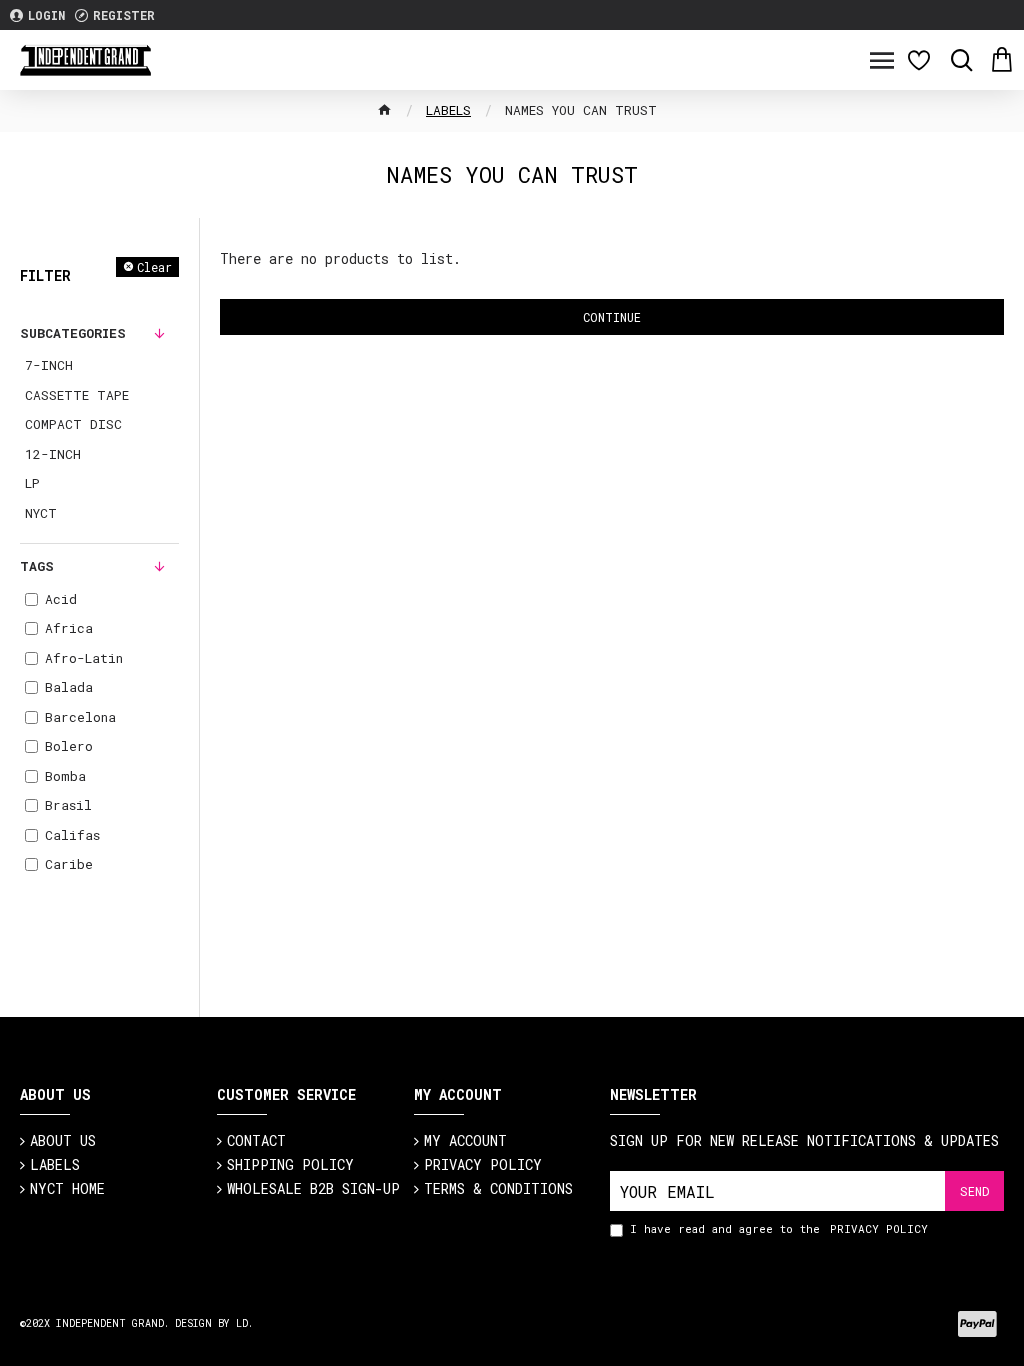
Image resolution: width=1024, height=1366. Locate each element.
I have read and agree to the (779, 1228)
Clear (154, 267)
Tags (37, 566)
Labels (448, 110)
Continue (612, 317)
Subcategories (73, 333)
